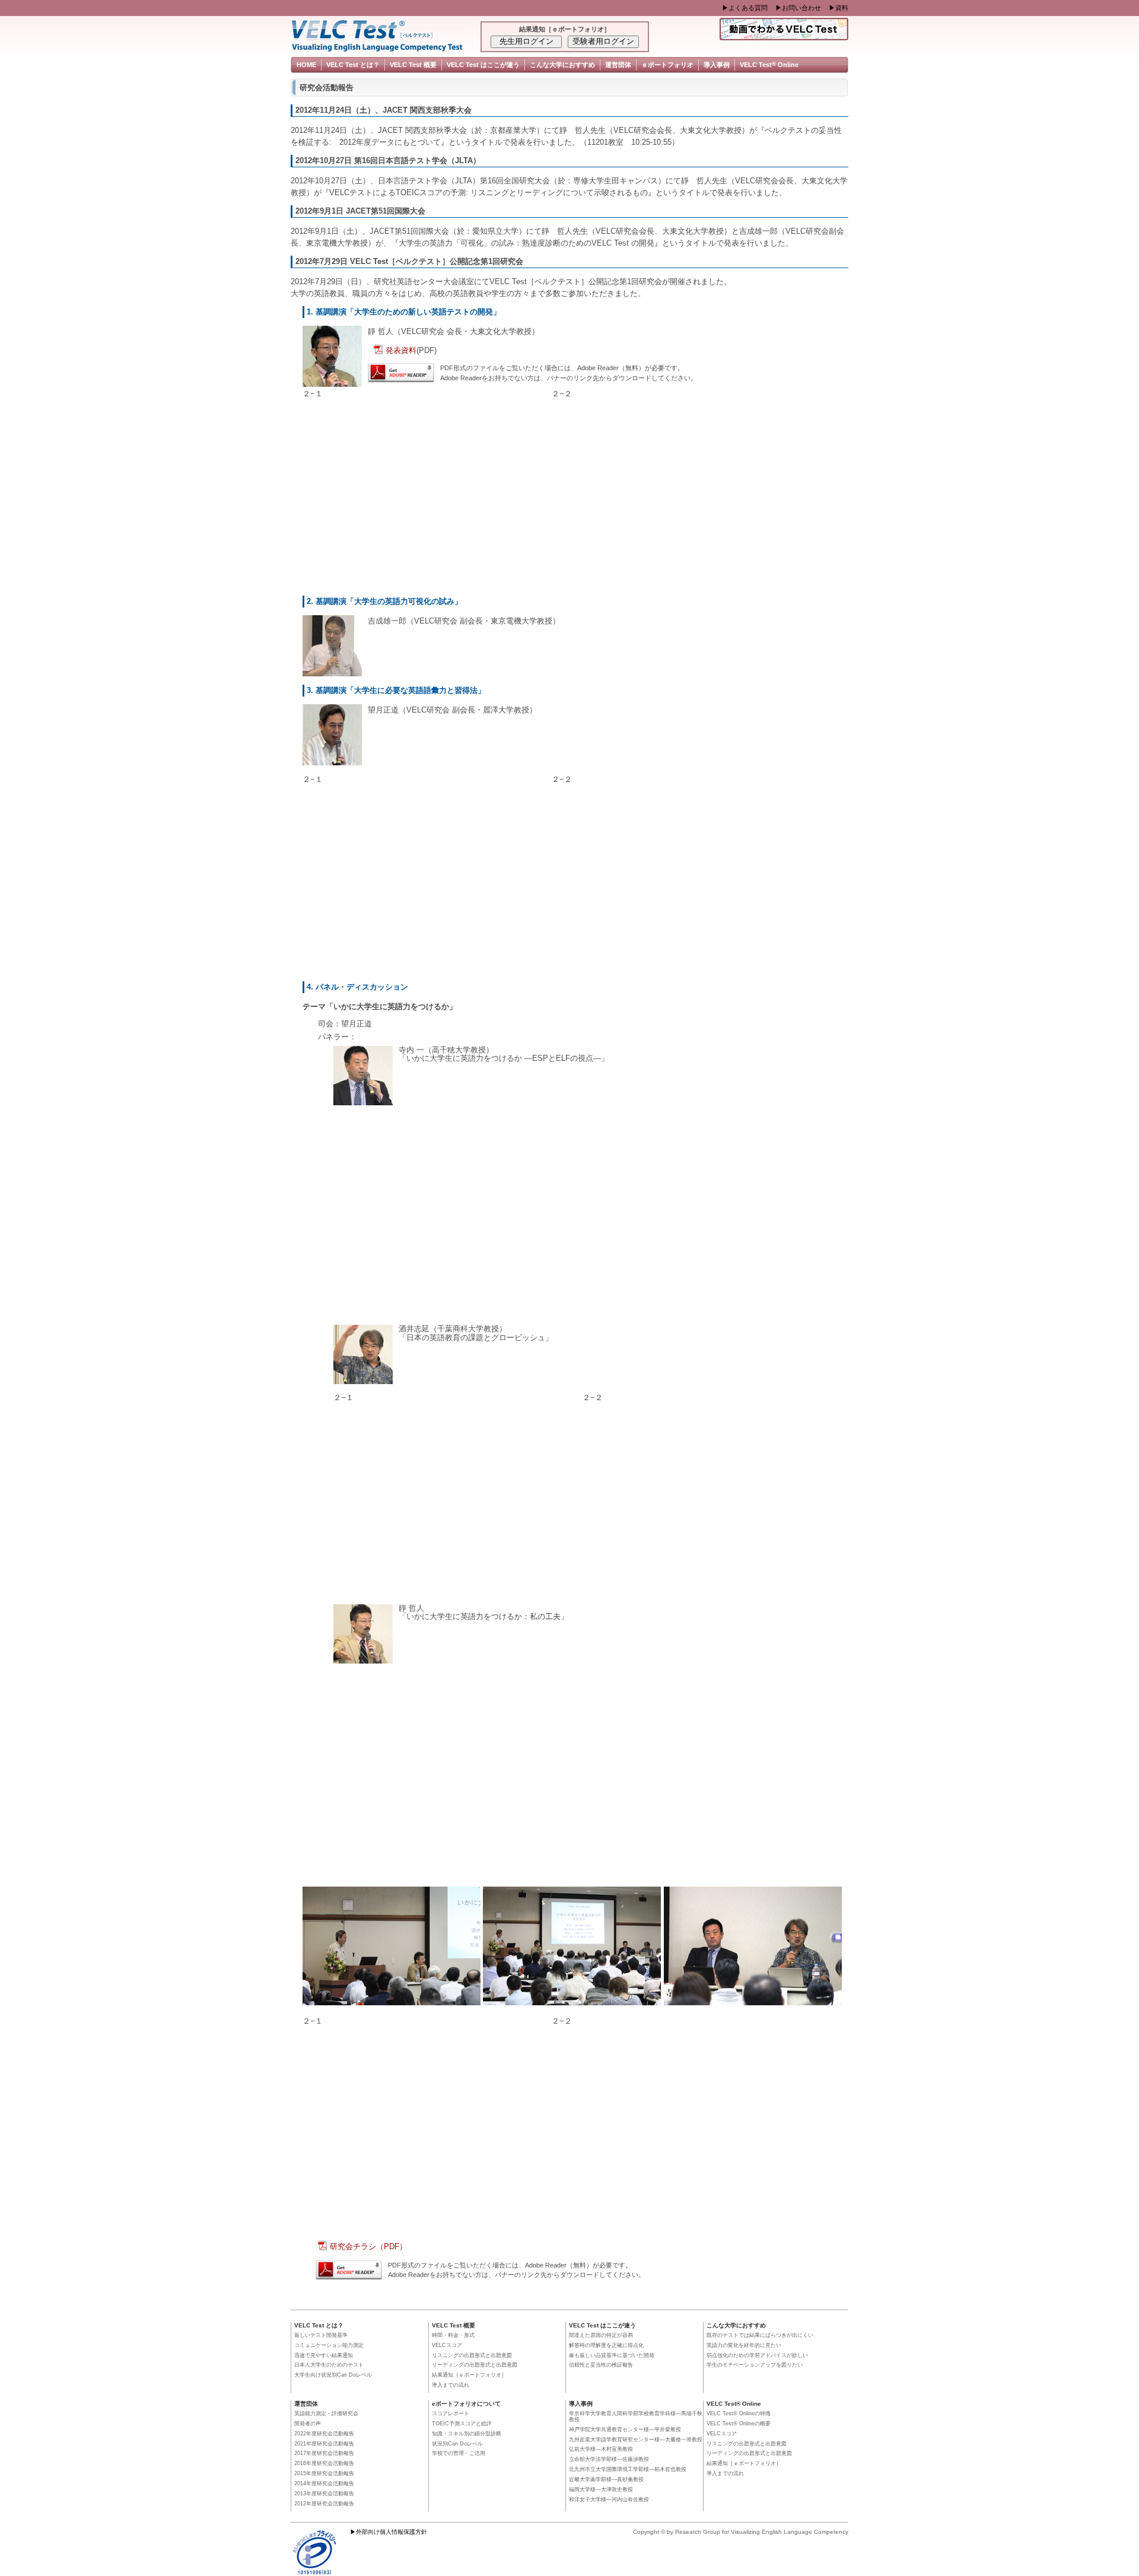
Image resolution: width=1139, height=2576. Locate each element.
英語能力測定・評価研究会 (326, 2413)
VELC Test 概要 (413, 65)
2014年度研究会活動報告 (324, 2483)
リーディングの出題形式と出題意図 (475, 2365)
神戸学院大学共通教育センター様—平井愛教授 (625, 2429)
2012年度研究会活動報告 (324, 2504)
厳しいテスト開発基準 (321, 2335)
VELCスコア (447, 2345)
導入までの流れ (451, 2385)
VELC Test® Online (734, 2404)
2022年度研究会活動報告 (324, 2434)
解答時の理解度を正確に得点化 (606, 2345)
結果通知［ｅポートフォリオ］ (469, 2375)
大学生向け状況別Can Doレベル (333, 2375)
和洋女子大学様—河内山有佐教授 (609, 2499)
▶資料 (839, 8)
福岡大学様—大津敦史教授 (601, 2489)
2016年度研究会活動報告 (324, 2463)
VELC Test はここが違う (483, 65)
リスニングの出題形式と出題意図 (472, 2355)
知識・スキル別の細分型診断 (467, 2434)
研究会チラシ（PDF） (368, 2246)
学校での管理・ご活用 (459, 2453)
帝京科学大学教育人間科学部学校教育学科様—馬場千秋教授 (636, 2416)
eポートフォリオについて (466, 2404)
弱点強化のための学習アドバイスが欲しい (757, 2355)
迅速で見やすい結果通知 (324, 2355)
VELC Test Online (769, 64)
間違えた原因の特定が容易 (601, 2335)
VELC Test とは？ (353, 65)
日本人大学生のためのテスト (329, 2365)
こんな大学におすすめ (562, 65)
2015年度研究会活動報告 (324, 2473)
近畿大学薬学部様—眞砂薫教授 (606, 2479)
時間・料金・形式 (453, 2335)
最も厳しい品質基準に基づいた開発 (612, 2355)
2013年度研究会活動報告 (324, 2494)
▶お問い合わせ (798, 8)
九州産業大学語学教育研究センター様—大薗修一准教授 (636, 2440)
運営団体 (618, 65)
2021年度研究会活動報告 (324, 2444)
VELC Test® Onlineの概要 (739, 2424)
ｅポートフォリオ (667, 65)
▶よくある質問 (745, 8)
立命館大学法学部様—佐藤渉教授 (609, 2459)
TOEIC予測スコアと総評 (462, 2424)
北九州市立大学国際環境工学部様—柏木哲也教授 (628, 2469)
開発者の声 (308, 2424)
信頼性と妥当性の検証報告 (601, 2365)
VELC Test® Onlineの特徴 (739, 2413)
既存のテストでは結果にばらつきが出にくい (760, 2335)
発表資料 (401, 350)
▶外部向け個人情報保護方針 (389, 2532)
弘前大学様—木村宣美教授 (601, 2449)
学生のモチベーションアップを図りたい (755, 2365)
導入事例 (717, 65)
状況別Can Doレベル (457, 2444)
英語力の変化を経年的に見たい (744, 2345)
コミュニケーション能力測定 (329, 2345)
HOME (306, 65)
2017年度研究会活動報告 (324, 2453)
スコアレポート (451, 2413)
